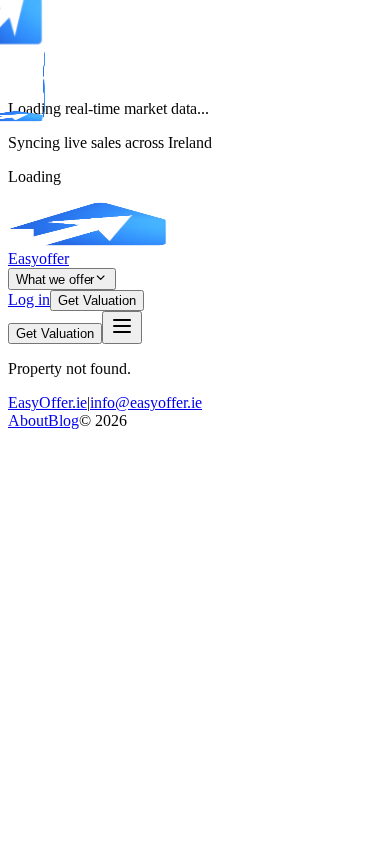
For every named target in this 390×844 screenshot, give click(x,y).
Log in (29, 299)
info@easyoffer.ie (146, 402)
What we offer (55, 279)
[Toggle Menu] (122, 327)
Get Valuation (97, 300)
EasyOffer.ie (47, 402)
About (28, 420)
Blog (63, 420)
